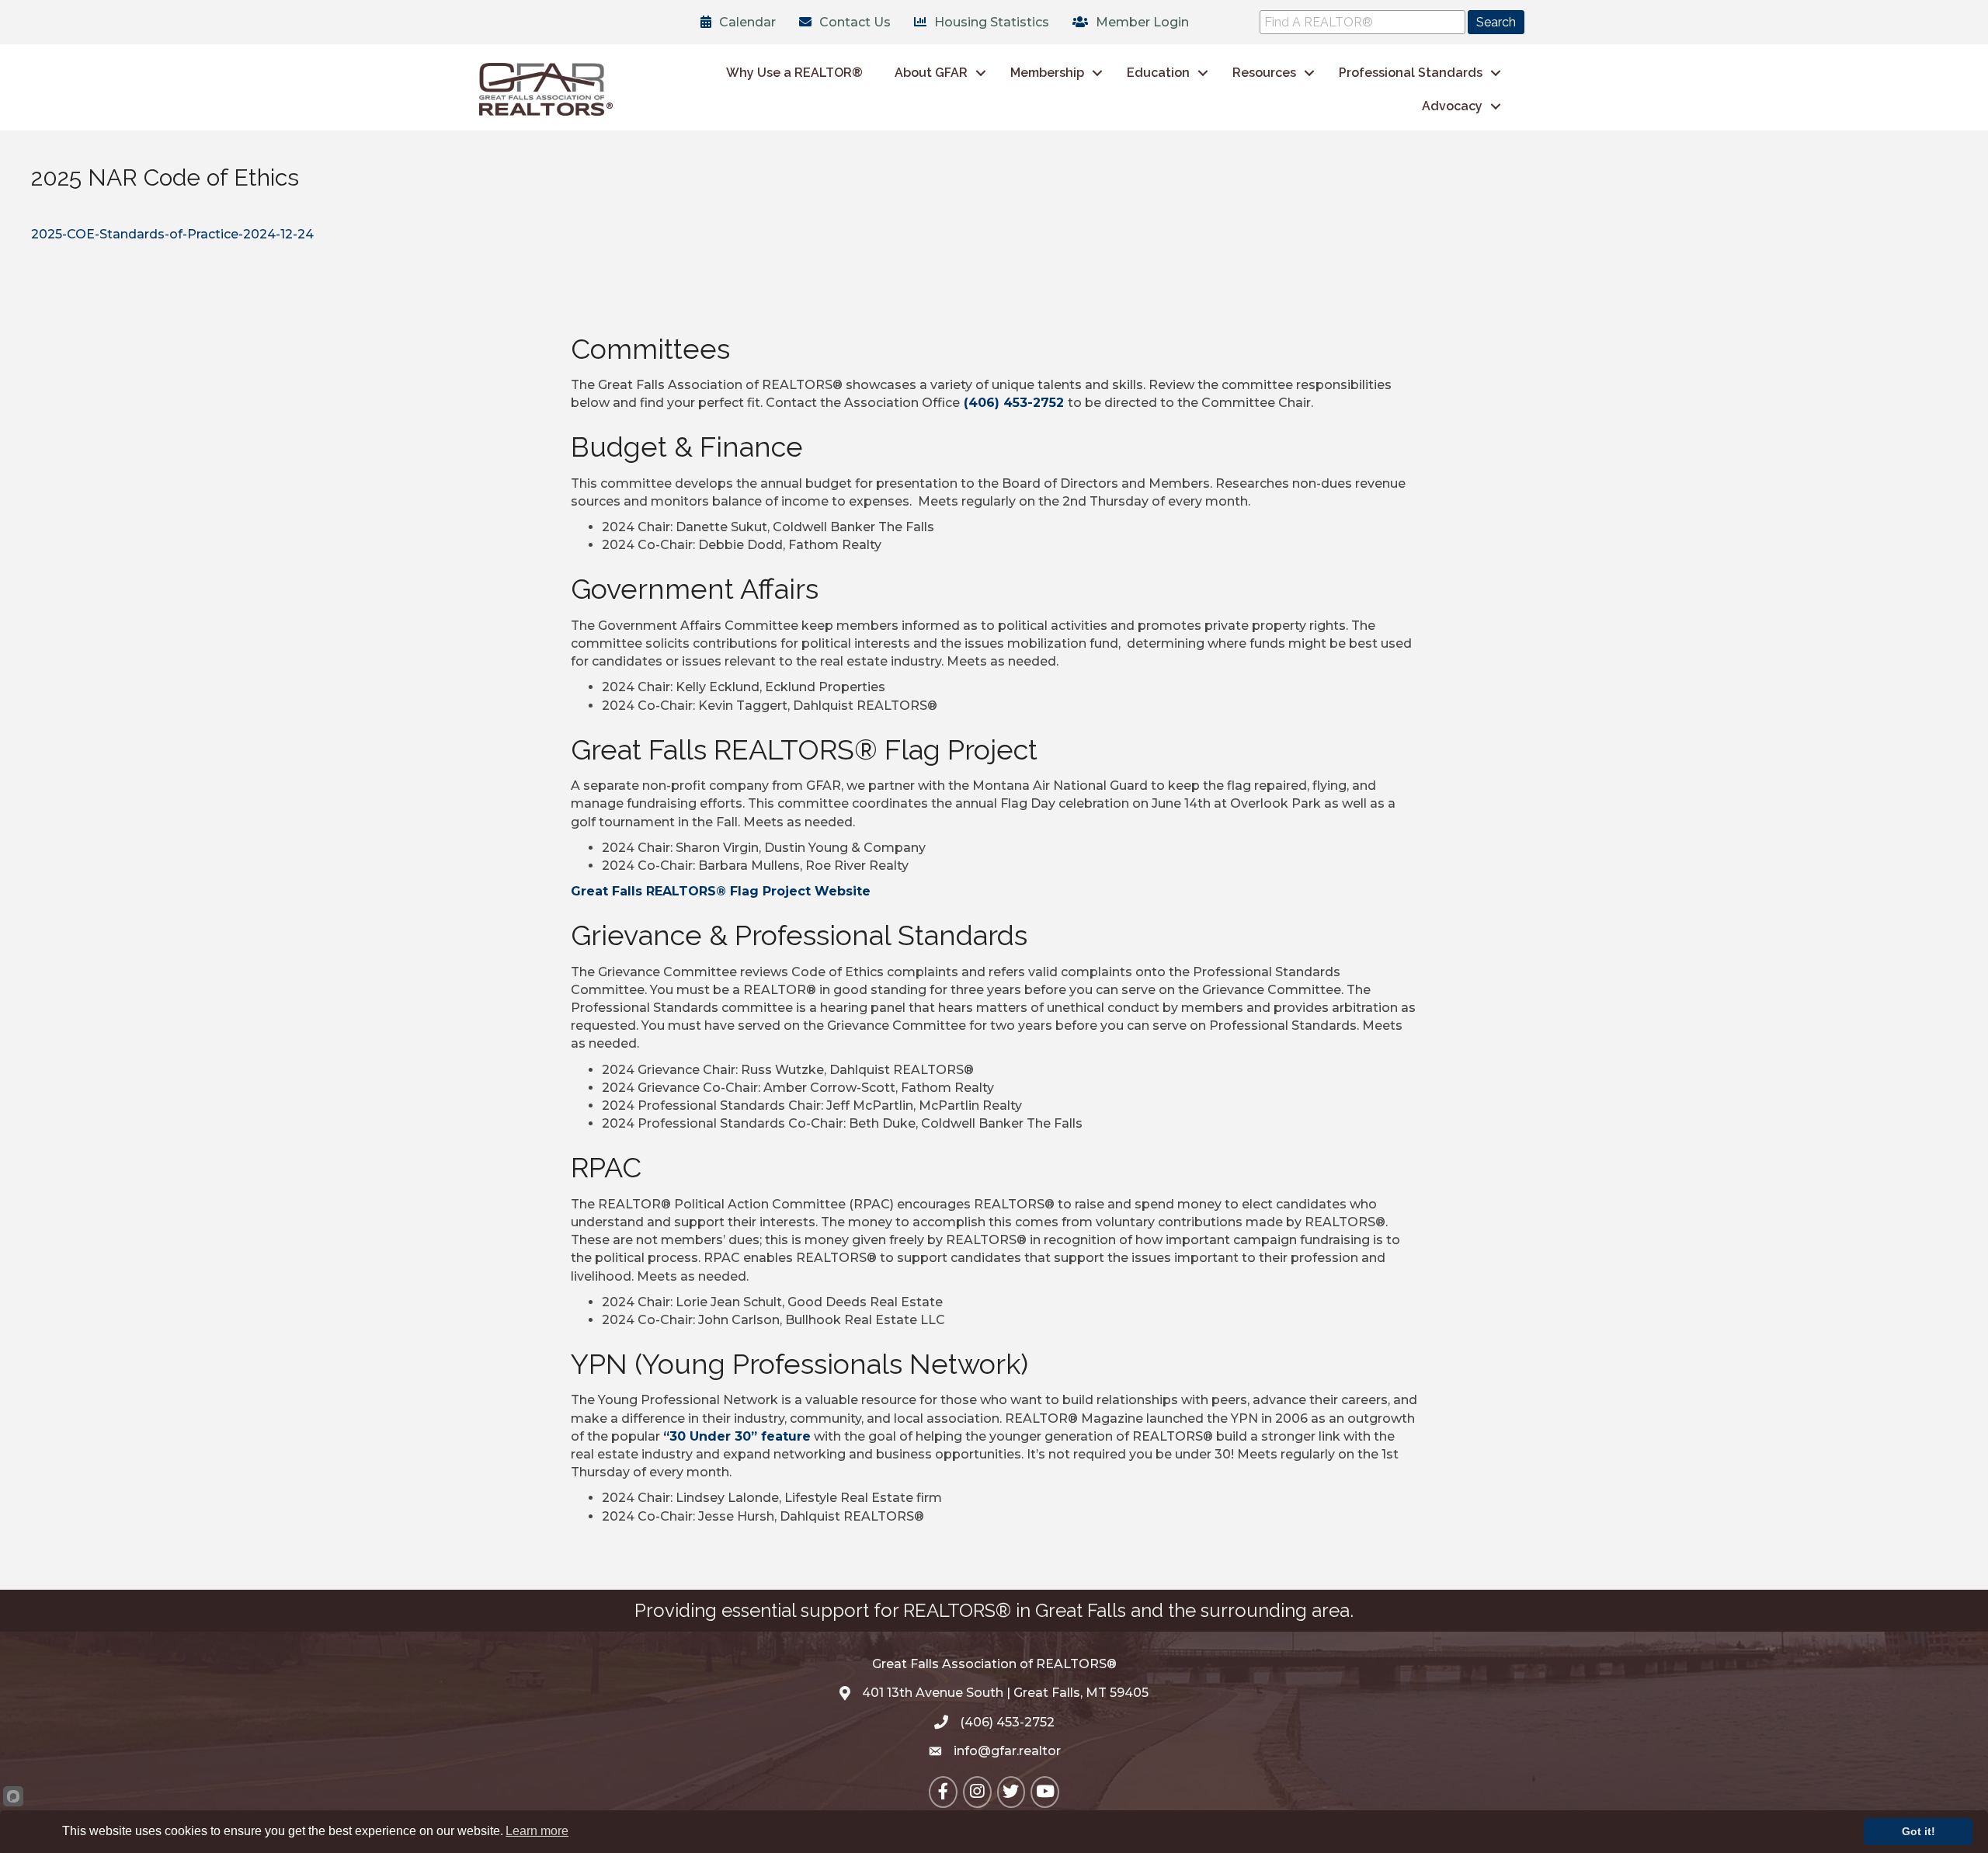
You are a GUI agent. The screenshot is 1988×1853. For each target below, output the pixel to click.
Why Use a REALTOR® (794, 73)
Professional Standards (1411, 73)
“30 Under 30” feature (737, 1436)
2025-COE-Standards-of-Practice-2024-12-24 (172, 234)
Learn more (537, 1831)
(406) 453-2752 (1014, 403)
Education (1158, 73)
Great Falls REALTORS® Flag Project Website (721, 891)
